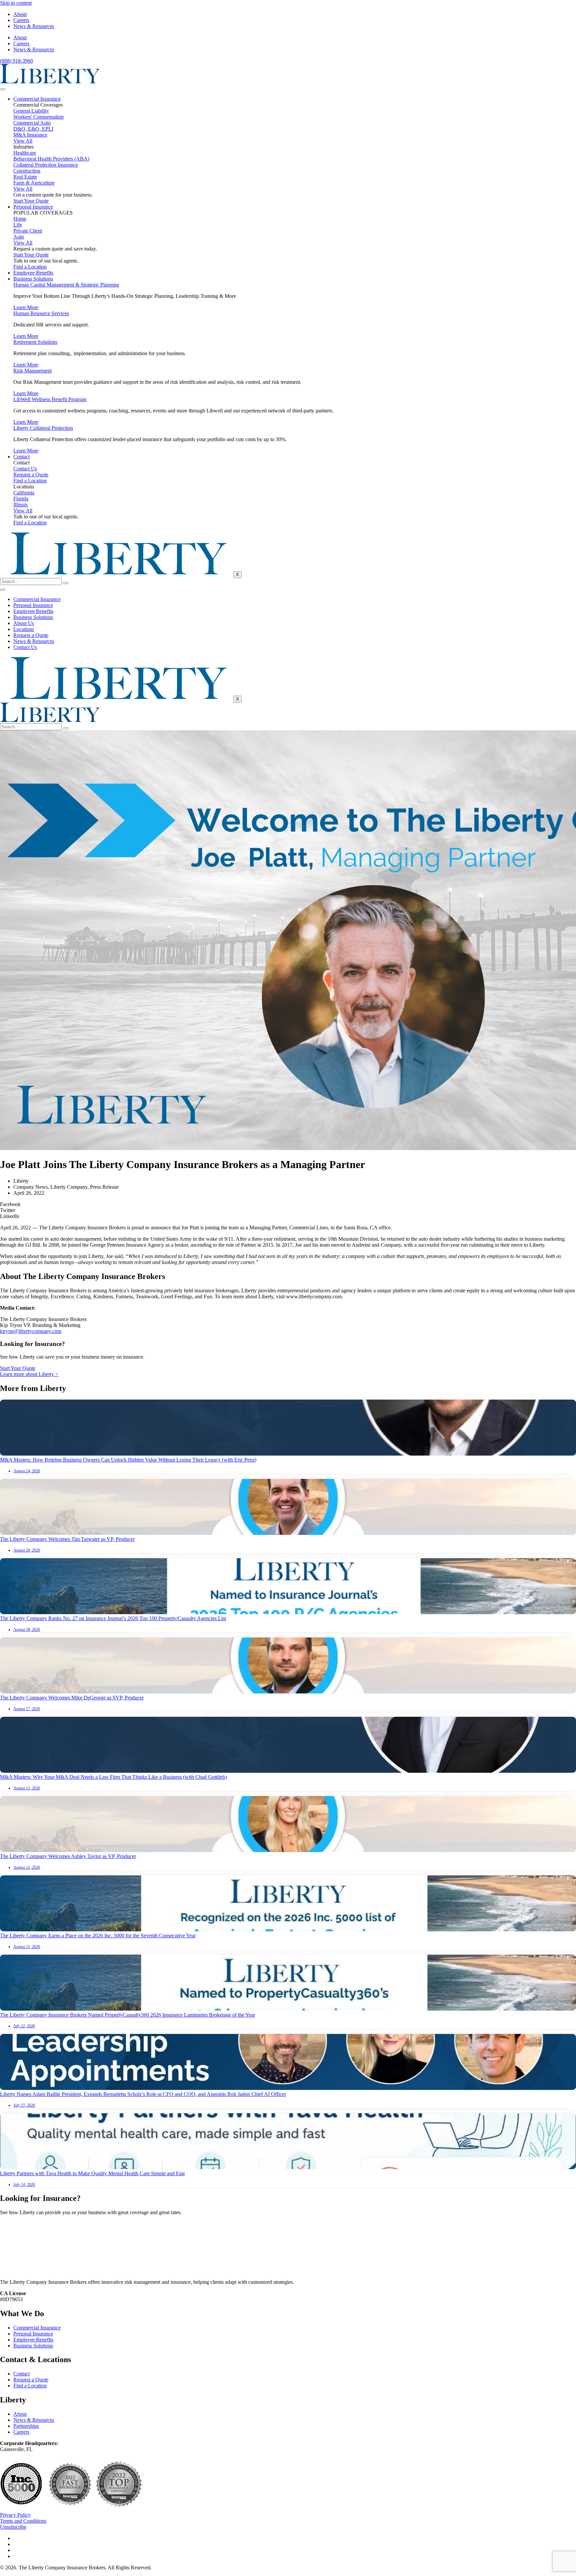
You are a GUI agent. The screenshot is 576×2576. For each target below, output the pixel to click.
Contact (21, 457)
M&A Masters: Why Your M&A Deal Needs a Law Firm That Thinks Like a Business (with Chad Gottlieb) (113, 1777)
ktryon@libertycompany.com (31, 1331)
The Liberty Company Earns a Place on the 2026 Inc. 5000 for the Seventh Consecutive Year (98, 1935)
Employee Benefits (33, 273)
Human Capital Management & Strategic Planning (66, 285)
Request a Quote (31, 635)
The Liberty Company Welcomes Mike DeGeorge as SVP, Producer (72, 1698)
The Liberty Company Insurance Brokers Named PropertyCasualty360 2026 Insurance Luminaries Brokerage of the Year (127, 2015)
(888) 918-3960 (16, 61)
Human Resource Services (41, 313)
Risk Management (32, 371)
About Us (24, 623)
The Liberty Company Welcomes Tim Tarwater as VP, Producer (67, 1539)
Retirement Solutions (35, 342)
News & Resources (34, 26)
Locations (24, 629)
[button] (288, 1204)
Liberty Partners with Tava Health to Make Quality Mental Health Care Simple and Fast (92, 2173)
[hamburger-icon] (3, 89)
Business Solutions (33, 279)
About (20, 14)
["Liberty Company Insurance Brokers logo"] (50, 81)
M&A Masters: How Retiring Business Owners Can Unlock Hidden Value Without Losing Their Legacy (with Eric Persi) (128, 1460)
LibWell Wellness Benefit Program (50, 399)
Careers (21, 20)
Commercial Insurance (37, 99)
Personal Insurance (33, 207)
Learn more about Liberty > (29, 1374)
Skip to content (16, 3)
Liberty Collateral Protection (43, 428)
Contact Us (25, 647)
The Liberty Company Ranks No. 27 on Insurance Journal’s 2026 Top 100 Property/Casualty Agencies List (113, 1618)
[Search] (66, 583)
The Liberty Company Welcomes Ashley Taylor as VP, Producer (68, 1856)
